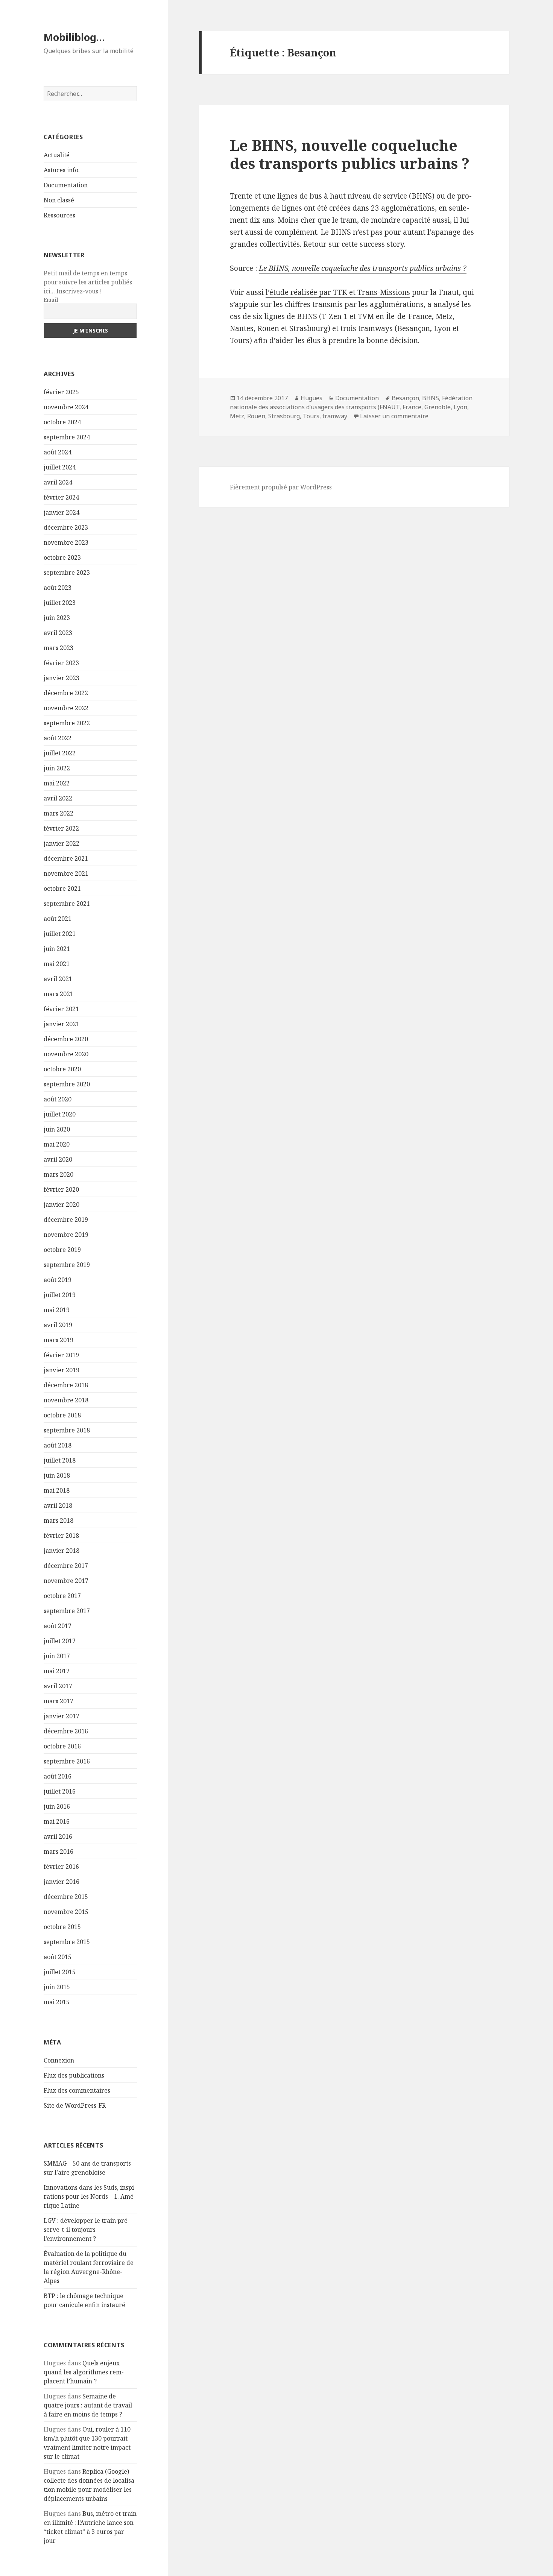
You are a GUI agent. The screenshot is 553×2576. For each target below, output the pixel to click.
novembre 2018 (66, 1400)
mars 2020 (58, 1174)
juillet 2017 (60, 1641)
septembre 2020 (67, 1084)
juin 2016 (57, 1806)
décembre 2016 (66, 1731)
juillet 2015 (60, 1972)
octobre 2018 (62, 1415)
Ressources (59, 215)
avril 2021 (58, 979)
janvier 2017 (62, 1716)
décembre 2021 (66, 858)
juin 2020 (57, 1129)
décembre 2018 (66, 1385)
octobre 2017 (62, 1596)
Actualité (57, 155)
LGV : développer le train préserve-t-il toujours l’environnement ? (87, 2230)
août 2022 (58, 738)
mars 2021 (58, 994)
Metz (237, 416)
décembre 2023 (66, 527)
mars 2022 (58, 813)
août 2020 (58, 1099)
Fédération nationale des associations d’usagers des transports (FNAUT (351, 402)
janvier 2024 (62, 512)
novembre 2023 (66, 542)
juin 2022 (57, 768)
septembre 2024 (67, 437)
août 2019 (58, 1280)
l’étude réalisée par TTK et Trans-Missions (338, 292)
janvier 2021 (62, 1024)
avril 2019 (58, 1325)
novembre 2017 (66, 1581)
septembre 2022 (67, 723)
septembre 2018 (67, 1430)
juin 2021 (57, 949)
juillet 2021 (60, 934)
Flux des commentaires (77, 2090)
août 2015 (58, 1957)
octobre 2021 (62, 889)
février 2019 (61, 1355)
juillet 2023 (60, 603)
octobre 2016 (62, 1746)
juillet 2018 (60, 1460)
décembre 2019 (66, 1220)
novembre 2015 (66, 1912)
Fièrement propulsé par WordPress (281, 487)
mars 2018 (58, 1520)
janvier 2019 (62, 1370)
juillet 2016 (60, 1791)
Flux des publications (74, 2075)
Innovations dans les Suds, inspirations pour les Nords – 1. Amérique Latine (90, 2196)
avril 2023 (58, 633)
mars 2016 (58, 1851)
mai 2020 (57, 1144)
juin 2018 (57, 1475)
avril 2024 (58, 482)
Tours (311, 416)
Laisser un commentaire (394, 416)
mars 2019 (58, 1340)
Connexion (59, 2060)
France (412, 407)
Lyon (460, 407)
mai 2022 (57, 783)
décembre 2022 (66, 693)
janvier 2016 (62, 1882)
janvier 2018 (62, 1551)
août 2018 (58, 1445)
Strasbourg (284, 416)
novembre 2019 (66, 1235)
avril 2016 (58, 1836)
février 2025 (61, 392)
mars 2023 (58, 648)
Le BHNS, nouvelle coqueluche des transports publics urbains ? (350, 154)
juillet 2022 (60, 753)
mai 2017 (57, 1671)
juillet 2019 (60, 1295)
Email (51, 300)
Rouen (256, 416)
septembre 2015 (67, 1942)
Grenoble (438, 407)
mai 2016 (57, 1821)
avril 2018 (58, 1505)
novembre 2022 (66, 708)
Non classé (59, 200)
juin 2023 (57, 618)
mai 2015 (57, 2002)
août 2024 (58, 452)
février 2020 (61, 1189)
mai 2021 (57, 964)
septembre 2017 (67, 1611)
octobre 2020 (62, 1069)
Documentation (66, 185)
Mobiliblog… (74, 37)
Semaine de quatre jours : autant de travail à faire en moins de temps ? (88, 2405)
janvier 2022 (62, 843)
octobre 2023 (62, 557)
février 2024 (61, 497)
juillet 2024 (60, 467)
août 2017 (58, 1626)
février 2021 (61, 1009)
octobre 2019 (62, 1250)
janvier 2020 (62, 1204)
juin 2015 (57, 1987)
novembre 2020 (66, 1054)
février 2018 (61, 1536)
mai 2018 (57, 1490)
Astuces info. (62, 170)
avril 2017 (58, 1686)
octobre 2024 (62, 422)
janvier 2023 (62, 678)
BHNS (431, 398)
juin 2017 (57, 1656)
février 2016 (61, 1867)
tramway (335, 416)
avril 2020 (58, 1159)
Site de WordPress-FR (75, 2105)
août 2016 (58, 1776)
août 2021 (58, 919)
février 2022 (61, 828)
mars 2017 (58, 1701)
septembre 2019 (67, 1265)
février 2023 (61, 663)
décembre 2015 (66, 1897)
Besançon (405, 398)
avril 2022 (58, 798)
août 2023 (58, 588)
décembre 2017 (66, 1566)
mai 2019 (57, 1310)
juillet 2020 (60, 1114)
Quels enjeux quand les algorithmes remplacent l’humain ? (84, 2372)
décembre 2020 (66, 1039)
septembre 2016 (67, 1761)
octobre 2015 (62, 1927)
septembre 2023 (67, 573)
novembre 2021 (66, 873)
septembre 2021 (67, 904)
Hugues (311, 398)
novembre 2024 (66, 407)
